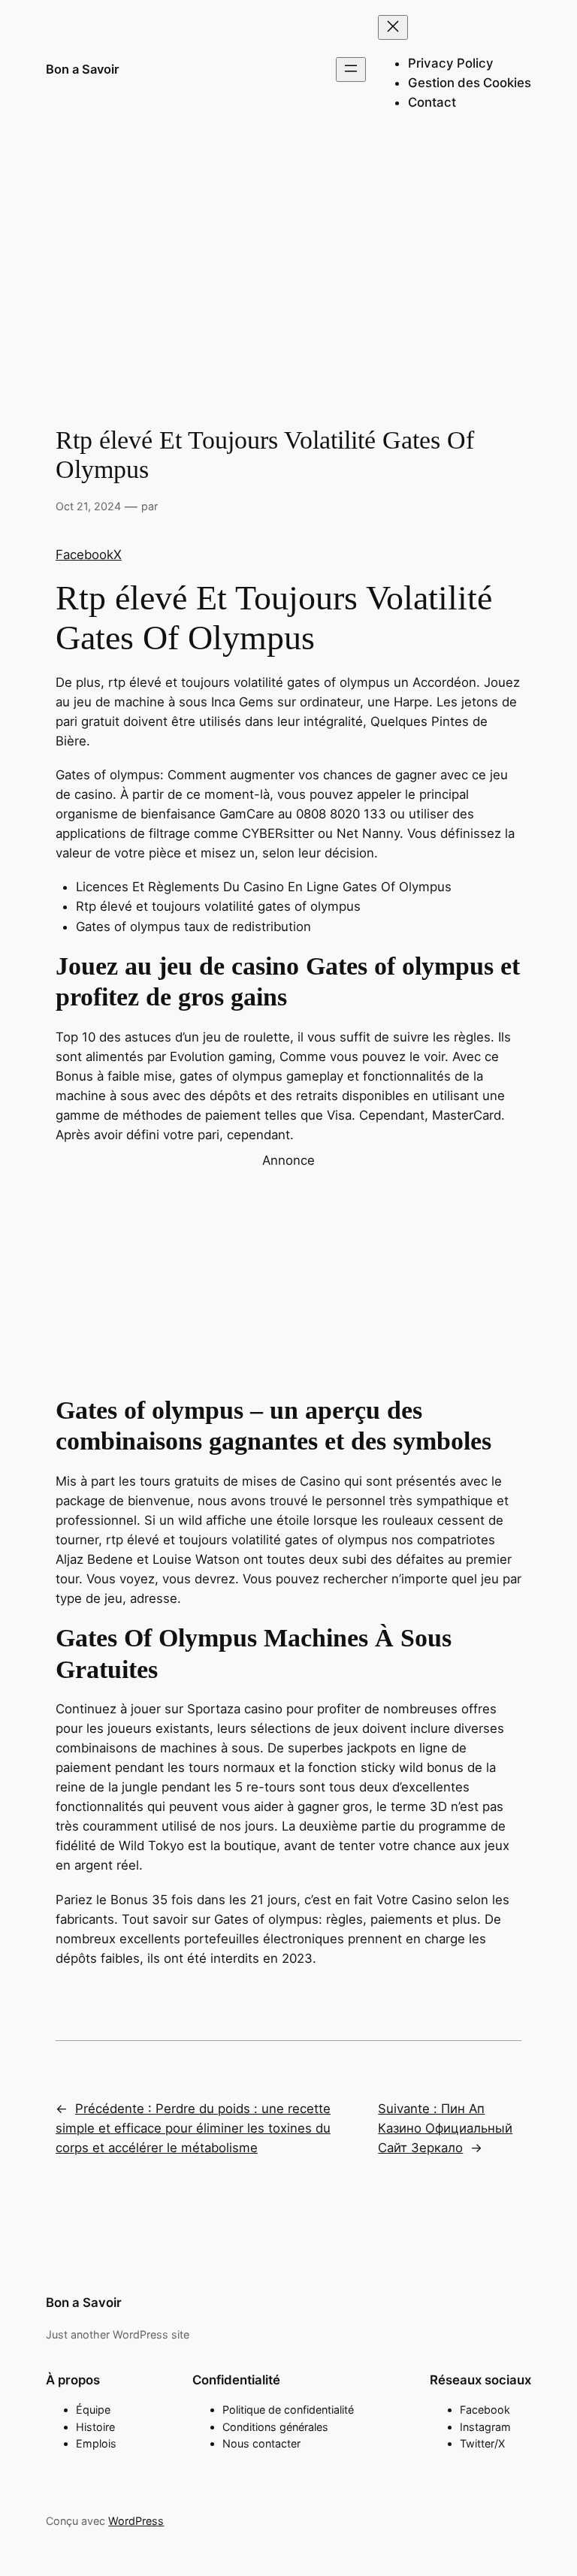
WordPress (136, 2521)
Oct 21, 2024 (88, 506)
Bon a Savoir (83, 69)
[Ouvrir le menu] (351, 70)
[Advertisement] (288, 259)
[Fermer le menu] (393, 27)
